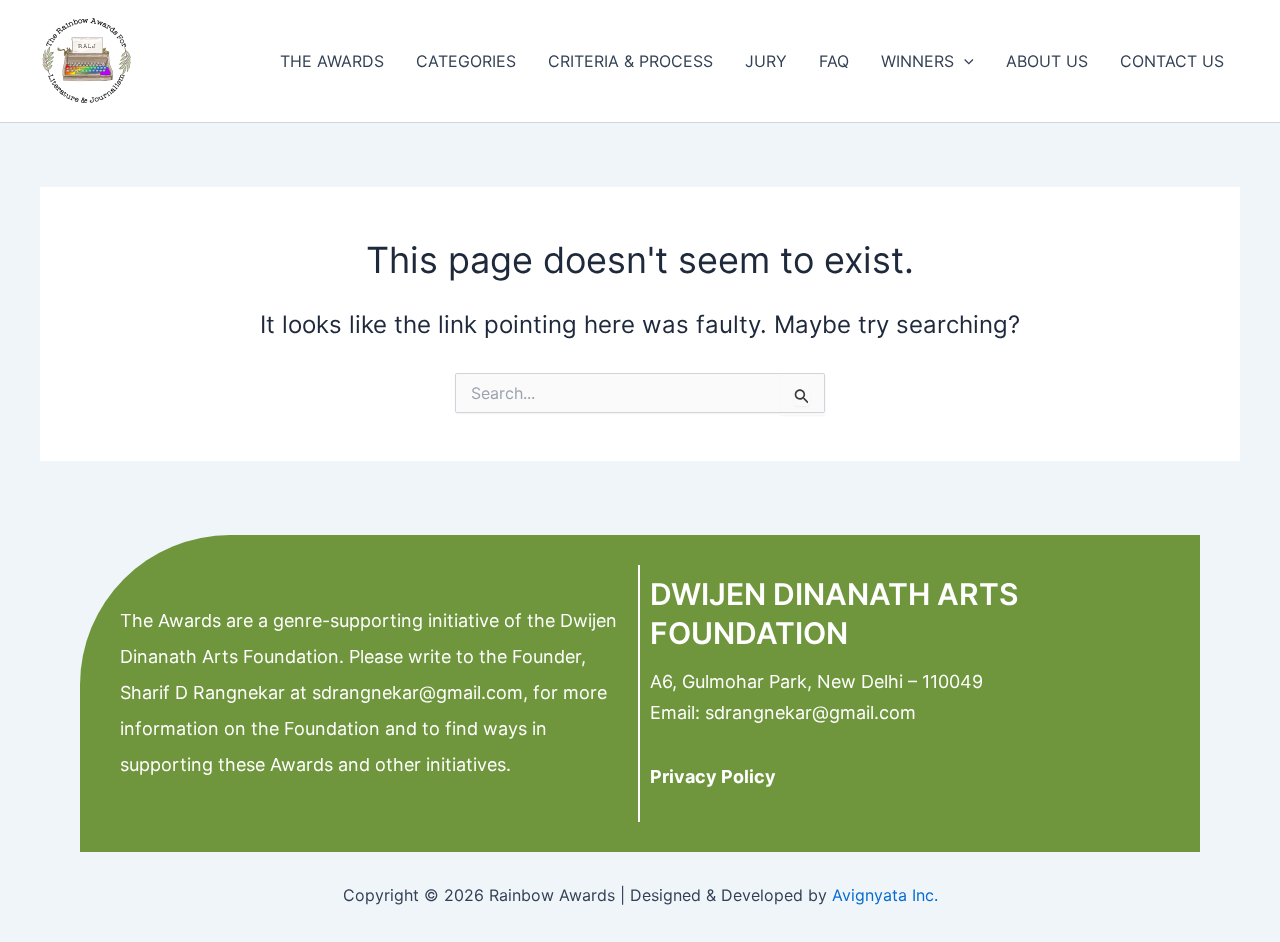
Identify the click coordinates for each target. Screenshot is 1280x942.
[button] (964, 61)
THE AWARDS (332, 61)
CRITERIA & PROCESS (630, 61)
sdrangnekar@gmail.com (415, 692)
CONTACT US (1172, 61)
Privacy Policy (713, 776)
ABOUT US (1047, 61)
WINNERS (917, 61)
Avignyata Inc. (885, 895)
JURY (766, 61)
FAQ (834, 61)
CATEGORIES (466, 61)
